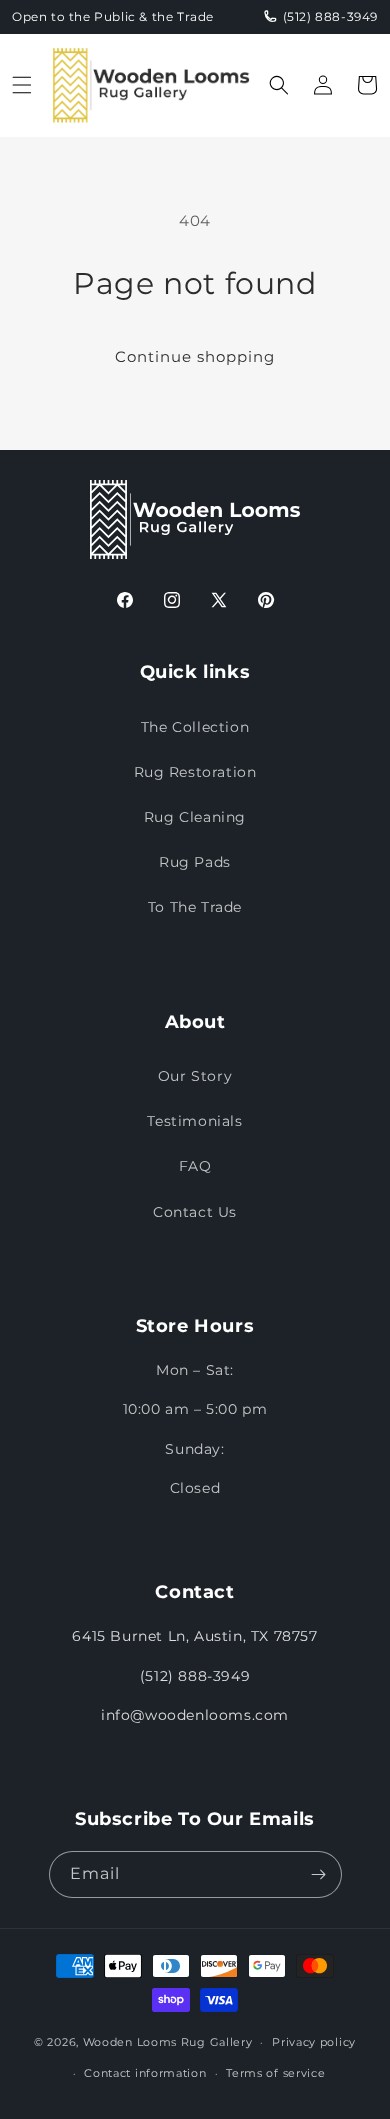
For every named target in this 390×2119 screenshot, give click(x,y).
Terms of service (275, 2073)
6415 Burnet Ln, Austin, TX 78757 (194, 1636)
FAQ (195, 1166)
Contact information (145, 2073)
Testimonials (194, 1121)
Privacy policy (314, 2042)
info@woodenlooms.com (195, 1715)
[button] (22, 85)
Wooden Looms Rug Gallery (168, 2042)
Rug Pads (195, 862)
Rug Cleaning (195, 817)
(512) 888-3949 (195, 1676)
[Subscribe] (319, 1874)
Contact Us (195, 1212)
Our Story (195, 1076)
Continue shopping (195, 356)
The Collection (195, 727)
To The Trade (195, 907)
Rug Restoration (195, 772)
